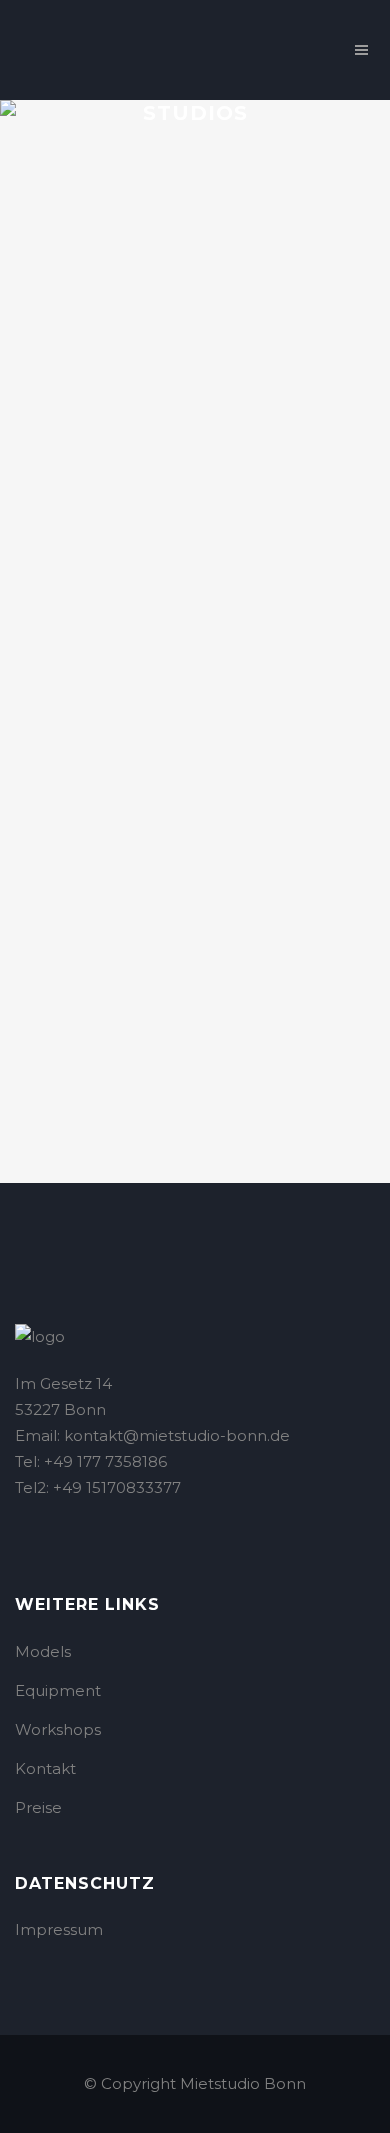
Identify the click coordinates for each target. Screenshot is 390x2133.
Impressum (59, 1929)
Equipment (58, 1690)
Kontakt (45, 1768)
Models (43, 1651)
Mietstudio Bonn (243, 2083)
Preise (38, 1807)
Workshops (58, 1729)
